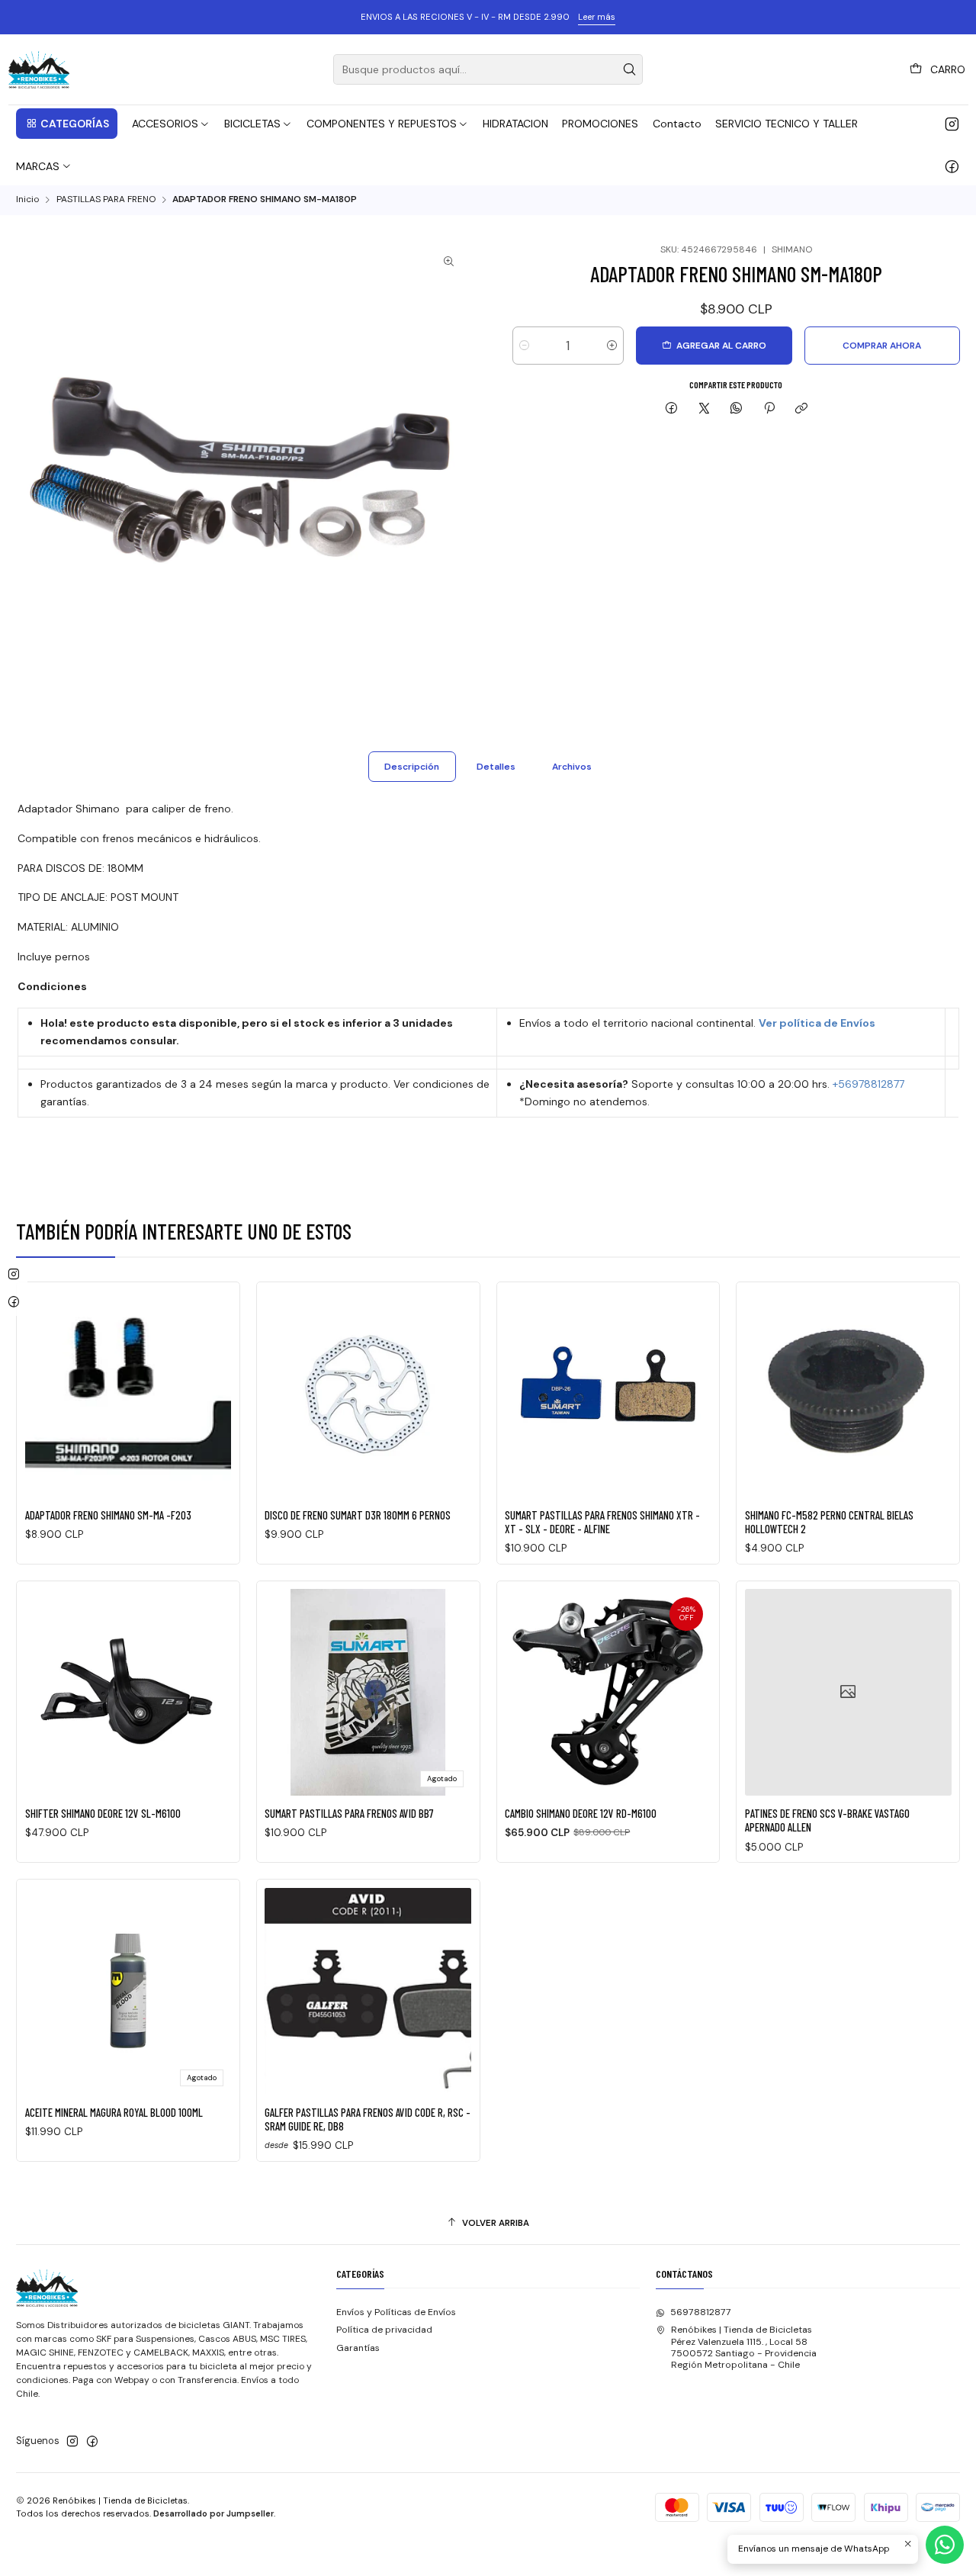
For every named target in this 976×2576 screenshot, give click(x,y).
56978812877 (701, 2312)
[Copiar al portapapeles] (801, 409)
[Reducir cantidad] (524, 346)
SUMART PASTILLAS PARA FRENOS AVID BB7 (349, 1813)
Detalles (496, 767)
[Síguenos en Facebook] (952, 166)
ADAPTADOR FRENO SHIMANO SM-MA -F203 (108, 1515)
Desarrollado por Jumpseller (213, 2513)
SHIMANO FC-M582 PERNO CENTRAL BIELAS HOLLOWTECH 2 (829, 1522)
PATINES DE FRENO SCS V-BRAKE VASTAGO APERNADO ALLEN (827, 1820)
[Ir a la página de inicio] (39, 69)
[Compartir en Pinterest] (769, 409)
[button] (67, 124)
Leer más (597, 17)
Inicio (27, 200)
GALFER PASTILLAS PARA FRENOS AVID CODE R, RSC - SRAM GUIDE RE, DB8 (368, 2119)
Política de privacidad (384, 2330)
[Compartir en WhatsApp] (737, 409)
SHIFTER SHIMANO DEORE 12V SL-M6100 (103, 1813)
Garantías (358, 2348)
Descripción (412, 767)
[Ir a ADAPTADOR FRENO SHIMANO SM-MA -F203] (128, 1394)
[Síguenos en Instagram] (952, 124)
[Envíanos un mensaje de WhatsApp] (945, 2545)
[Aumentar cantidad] (612, 346)
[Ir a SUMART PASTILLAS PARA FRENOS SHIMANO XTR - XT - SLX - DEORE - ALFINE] (608, 1394)
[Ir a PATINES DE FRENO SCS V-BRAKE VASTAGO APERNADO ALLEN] (848, 1692)
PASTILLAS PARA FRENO (106, 200)
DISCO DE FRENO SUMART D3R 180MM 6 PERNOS (358, 1515)
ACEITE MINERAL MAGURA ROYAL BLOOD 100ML (114, 2112)
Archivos (572, 767)
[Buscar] (630, 69)
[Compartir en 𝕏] (704, 409)
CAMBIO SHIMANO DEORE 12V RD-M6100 (581, 1813)
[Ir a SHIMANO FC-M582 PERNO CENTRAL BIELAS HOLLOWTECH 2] (848, 1394)
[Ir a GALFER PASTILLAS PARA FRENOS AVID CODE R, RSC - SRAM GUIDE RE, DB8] (368, 1991)
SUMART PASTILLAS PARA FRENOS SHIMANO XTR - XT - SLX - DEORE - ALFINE (602, 1522)
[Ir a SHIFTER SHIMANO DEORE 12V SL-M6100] (128, 1692)
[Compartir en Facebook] (672, 409)
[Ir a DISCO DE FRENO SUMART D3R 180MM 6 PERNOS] (368, 1394)
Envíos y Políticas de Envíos (396, 2312)
